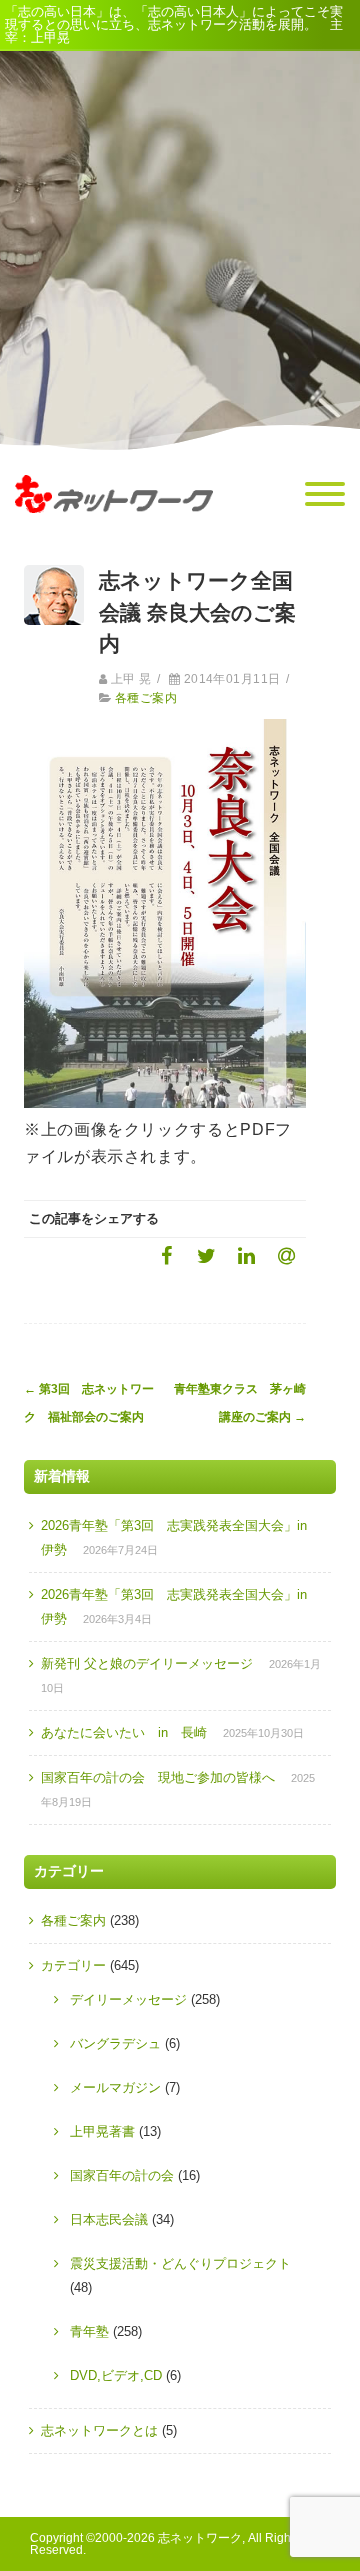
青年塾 (89, 2331)
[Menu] (325, 495)
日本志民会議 (109, 2219)
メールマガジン (115, 2087)
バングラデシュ (115, 2043)
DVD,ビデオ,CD (116, 2375)
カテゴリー (73, 1965)
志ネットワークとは (99, 2430)
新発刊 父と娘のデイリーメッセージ (147, 1663)
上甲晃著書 (102, 2131)
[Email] (286, 1255)
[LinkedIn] (246, 1255)
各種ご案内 (146, 698)
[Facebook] (166, 1255)
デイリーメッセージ (128, 1999)
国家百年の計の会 (122, 2175)
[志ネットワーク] (114, 532)
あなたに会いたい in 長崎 (124, 1732)
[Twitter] (206, 1255)
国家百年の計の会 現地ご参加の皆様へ (158, 1777)
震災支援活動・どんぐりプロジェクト (180, 2263)
